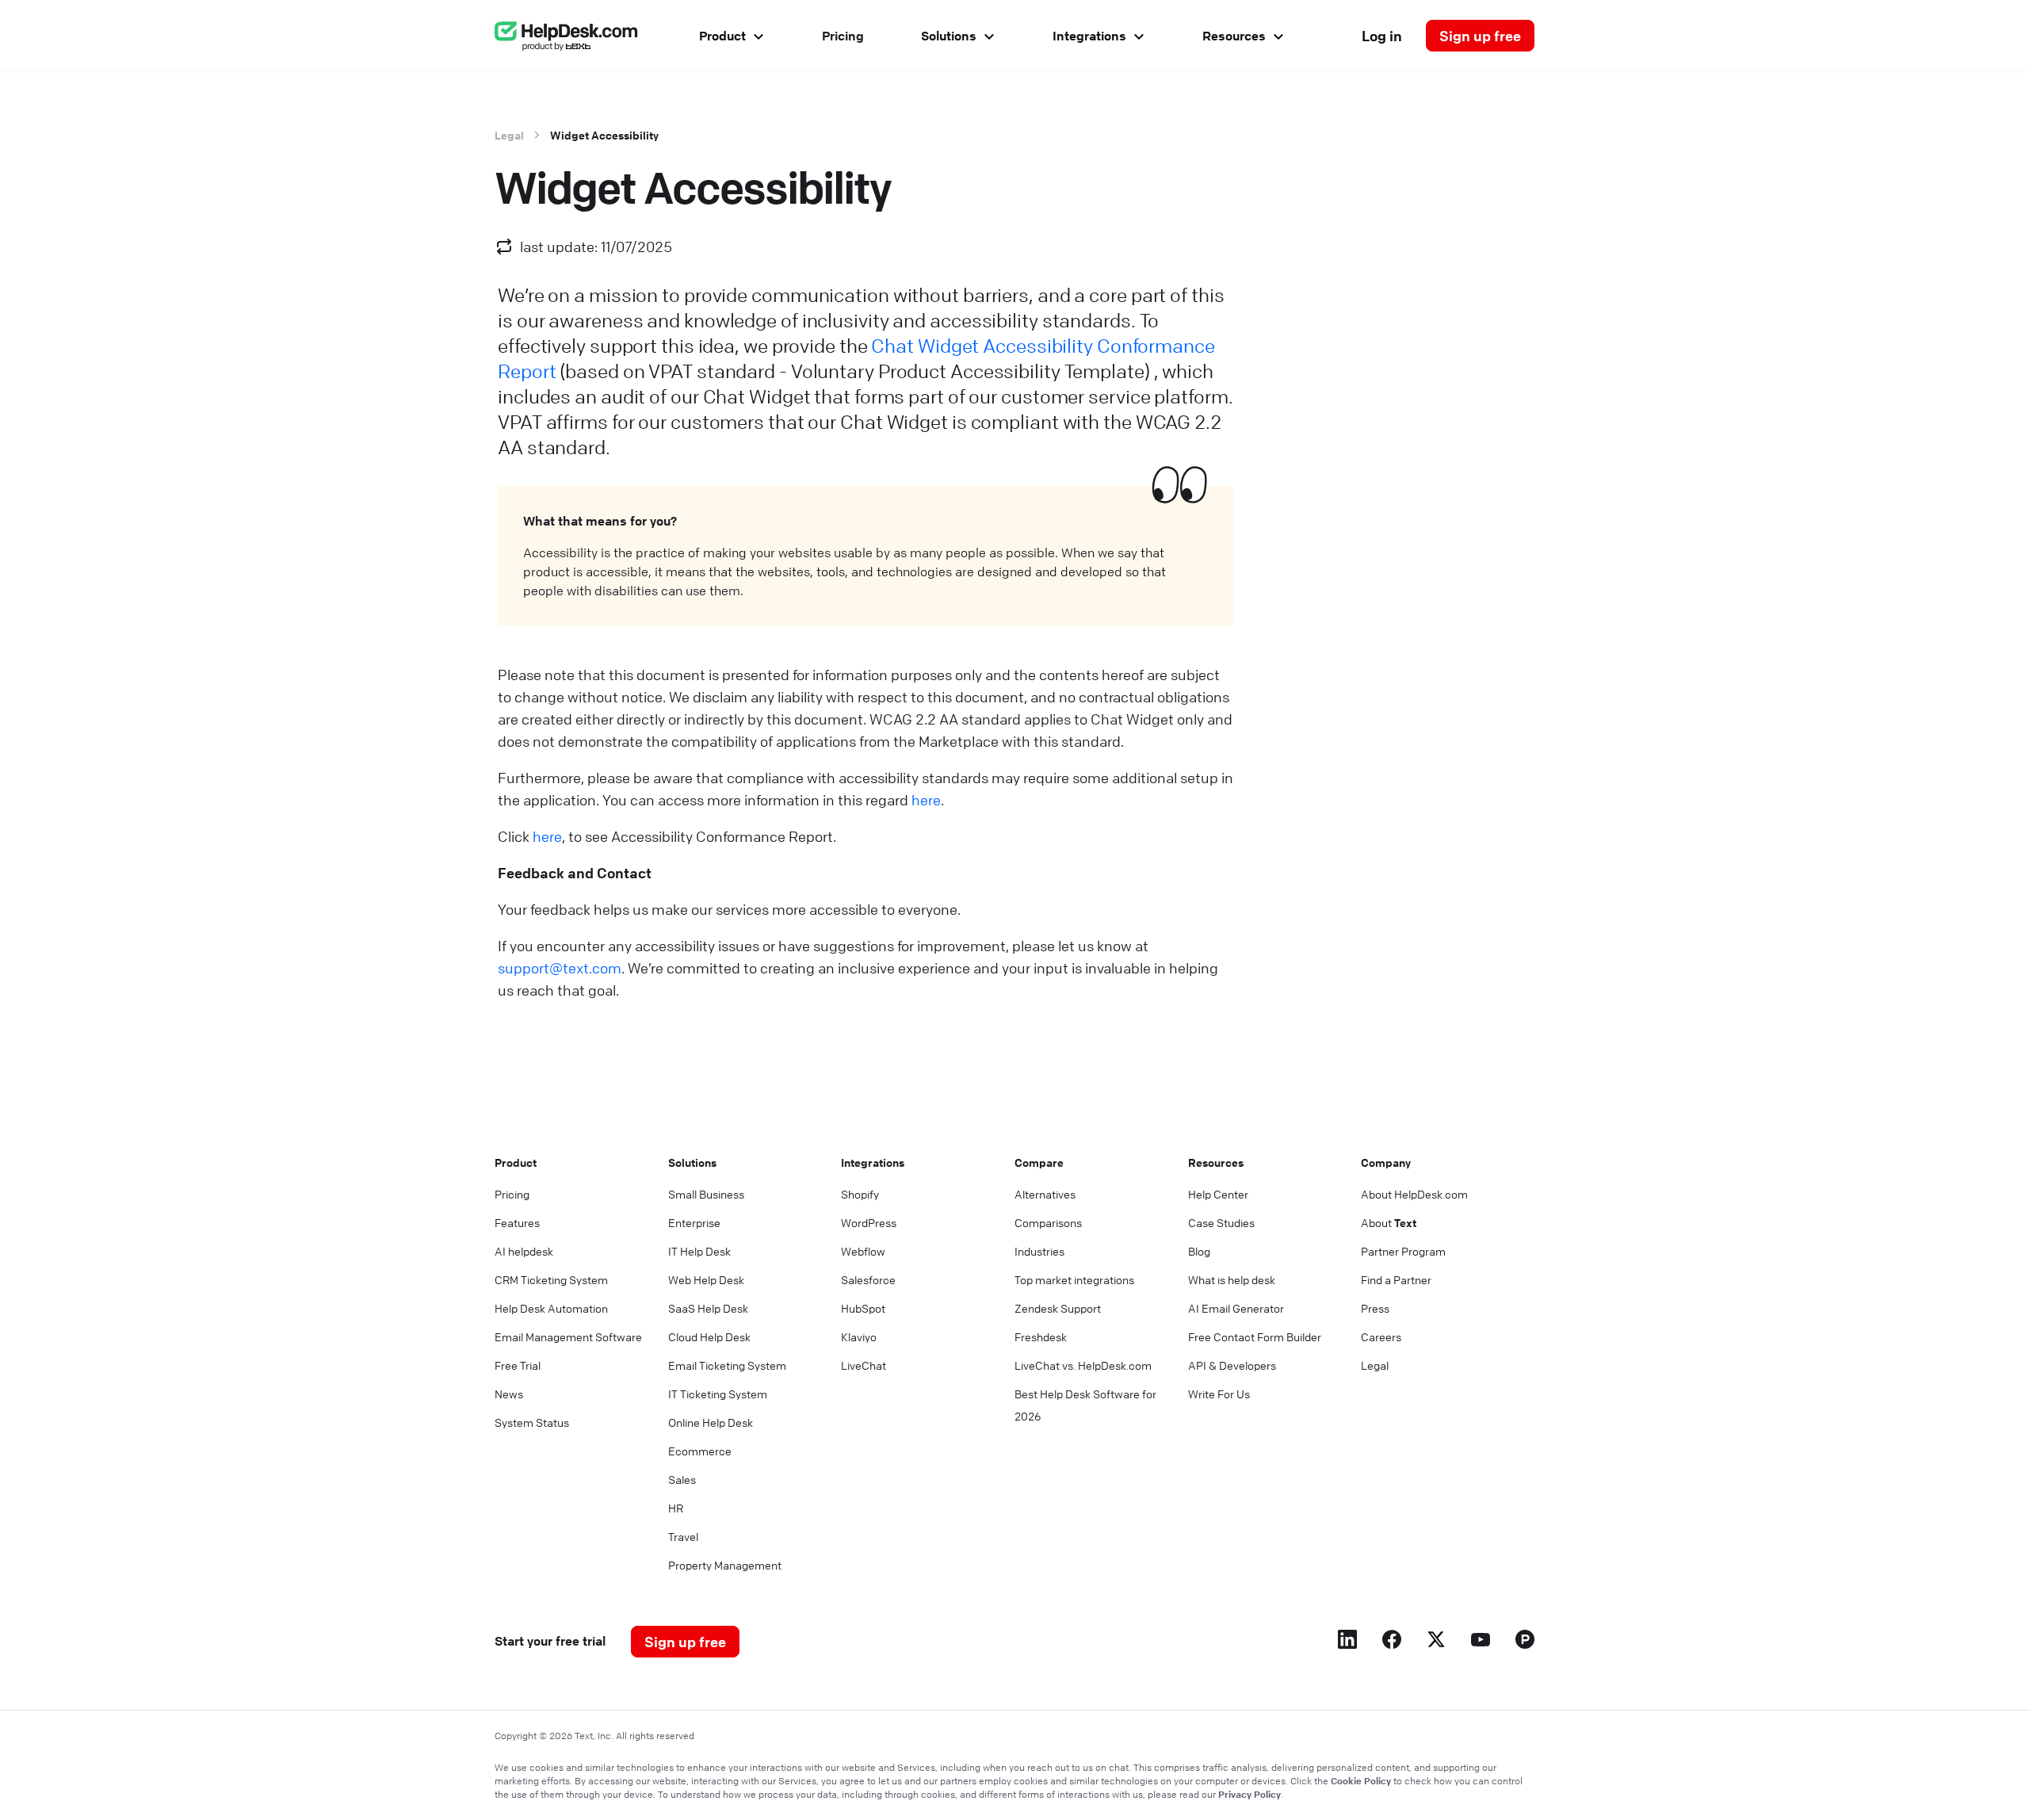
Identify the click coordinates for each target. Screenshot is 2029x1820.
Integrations (1089, 36)
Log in (1382, 36)
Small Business (706, 1194)
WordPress (869, 1222)
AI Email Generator (1236, 1308)
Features (517, 1222)
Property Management (725, 1565)
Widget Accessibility (604, 135)
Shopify (860, 1194)
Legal (509, 135)
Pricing (843, 36)
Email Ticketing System (727, 1365)
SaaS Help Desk (708, 1308)
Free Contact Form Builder (1255, 1336)
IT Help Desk (699, 1251)
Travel (683, 1536)
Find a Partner (1396, 1279)
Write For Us (1219, 1394)
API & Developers (1232, 1365)
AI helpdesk (524, 1251)
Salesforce (868, 1279)
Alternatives (1045, 1194)
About (1389, 1222)
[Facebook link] (1392, 1642)
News (509, 1394)
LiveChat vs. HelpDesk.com (1083, 1365)
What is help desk (1232, 1279)
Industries (1039, 1251)
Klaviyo (859, 1336)
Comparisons (1048, 1222)
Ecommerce (700, 1451)
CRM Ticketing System (551, 1279)
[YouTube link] (1481, 1642)
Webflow (863, 1251)
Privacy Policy (1249, 1794)
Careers (1381, 1336)
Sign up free (1480, 36)
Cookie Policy (1361, 1780)
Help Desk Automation (551, 1308)
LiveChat (864, 1365)
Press (1375, 1308)
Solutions (949, 36)
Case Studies (1221, 1222)
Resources (1234, 36)
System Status (532, 1422)
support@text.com (560, 968)
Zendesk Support (1058, 1308)
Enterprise (694, 1222)
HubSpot (863, 1308)
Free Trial (518, 1365)
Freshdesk (1041, 1336)
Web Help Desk (706, 1279)
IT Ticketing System (718, 1394)
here (926, 800)
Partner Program (1403, 1251)
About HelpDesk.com (1414, 1194)
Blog (1199, 1251)
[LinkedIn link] (1347, 1642)
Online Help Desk (711, 1422)
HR (676, 1508)
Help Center (1218, 1194)
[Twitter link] (1436, 1642)
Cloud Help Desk (709, 1336)
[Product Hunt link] (1525, 1642)
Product (722, 36)
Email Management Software (568, 1336)
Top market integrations (1074, 1279)
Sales (682, 1479)
